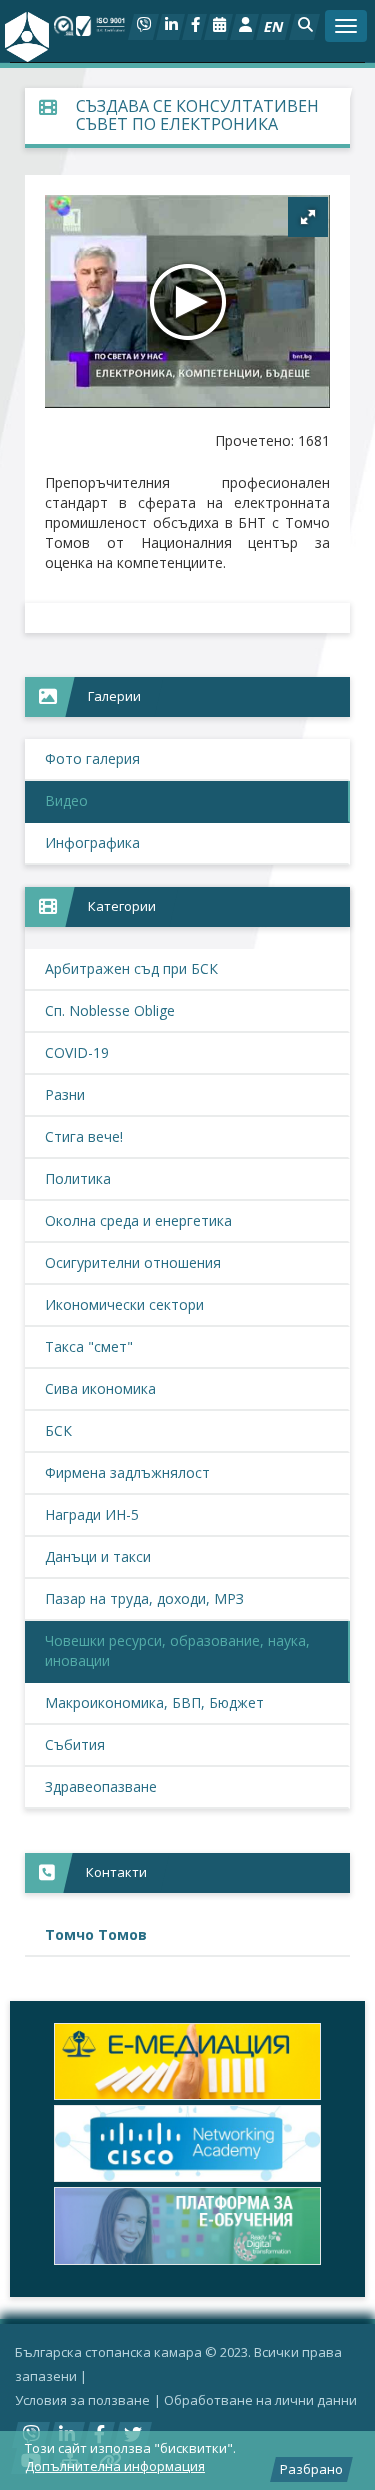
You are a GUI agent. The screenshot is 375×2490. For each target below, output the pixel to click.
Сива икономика (100, 1388)
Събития (75, 1744)
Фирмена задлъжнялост (127, 1472)
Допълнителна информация (115, 2466)
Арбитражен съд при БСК (131, 968)
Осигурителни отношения (133, 1262)
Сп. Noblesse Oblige (110, 1010)
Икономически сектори (124, 1304)
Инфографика (92, 842)
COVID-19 (77, 1052)
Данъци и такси (98, 1556)
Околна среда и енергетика (138, 1220)
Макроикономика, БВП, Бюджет (154, 1702)
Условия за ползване (82, 2400)
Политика (78, 1178)
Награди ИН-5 (92, 1514)
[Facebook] (194, 27)
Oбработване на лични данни (260, 2400)
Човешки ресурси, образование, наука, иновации (177, 1650)
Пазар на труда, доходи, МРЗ (144, 1598)
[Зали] (218, 27)
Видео (66, 800)
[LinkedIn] (170, 27)
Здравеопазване (101, 1786)
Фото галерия (92, 758)
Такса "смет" (89, 1346)
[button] (304, 27)
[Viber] (143, 27)
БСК (58, 1430)
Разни (65, 1094)
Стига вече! (84, 1136)
